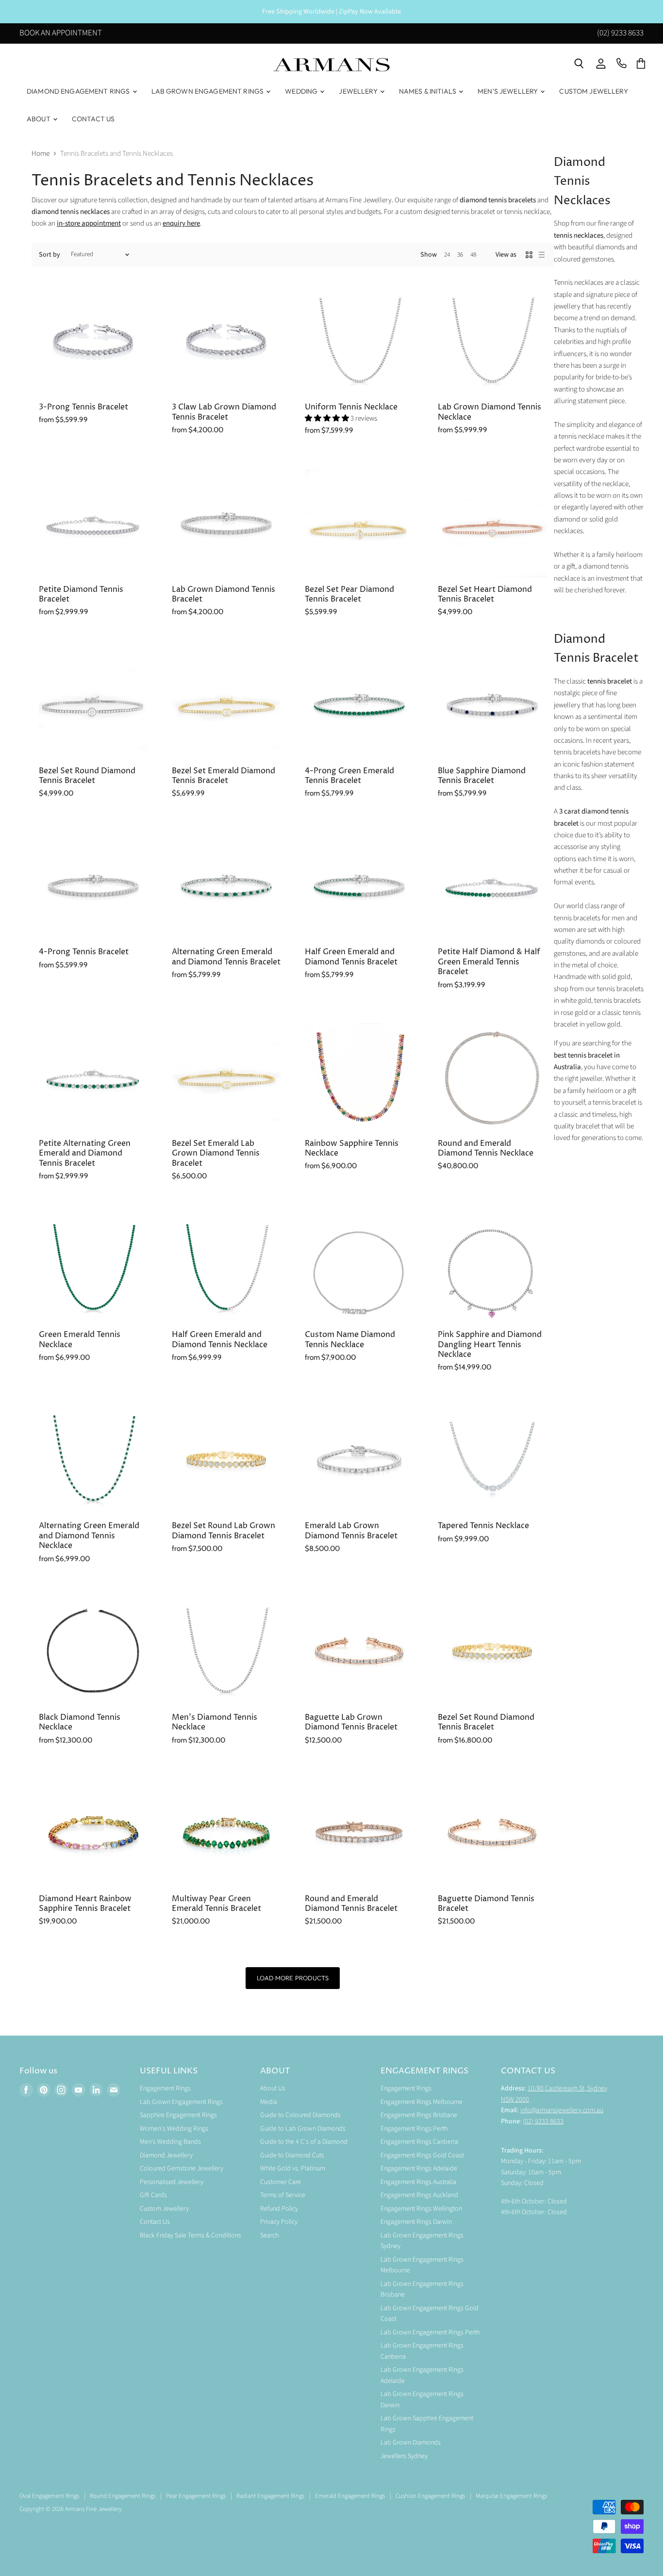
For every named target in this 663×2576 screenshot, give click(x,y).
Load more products (292, 1978)
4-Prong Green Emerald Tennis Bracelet (349, 776)
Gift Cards (153, 2195)
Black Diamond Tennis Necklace (80, 1722)
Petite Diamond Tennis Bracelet (81, 595)
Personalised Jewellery (172, 2182)
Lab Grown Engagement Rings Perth (430, 2332)
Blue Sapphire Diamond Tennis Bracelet (482, 776)
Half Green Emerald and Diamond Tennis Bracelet (351, 957)
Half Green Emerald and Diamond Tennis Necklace (220, 1340)
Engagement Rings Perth (414, 2129)
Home (41, 154)
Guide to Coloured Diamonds (300, 2115)
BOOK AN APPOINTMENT (61, 34)
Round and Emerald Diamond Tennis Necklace (486, 1149)
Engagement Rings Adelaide (419, 2168)
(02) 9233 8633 (620, 34)
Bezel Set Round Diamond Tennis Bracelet (87, 776)
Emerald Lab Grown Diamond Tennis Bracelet (351, 1531)
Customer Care (281, 2182)
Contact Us (93, 119)
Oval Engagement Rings (49, 2496)
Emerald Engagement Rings (350, 2496)
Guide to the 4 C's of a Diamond (304, 2142)
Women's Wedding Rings (174, 2129)
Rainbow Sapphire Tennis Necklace (352, 1149)
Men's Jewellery (508, 91)
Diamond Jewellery (166, 2155)
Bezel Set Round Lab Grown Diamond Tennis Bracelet (224, 1531)
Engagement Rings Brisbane (419, 2115)
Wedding (302, 91)
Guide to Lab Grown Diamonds (303, 2129)
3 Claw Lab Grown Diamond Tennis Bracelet (224, 412)
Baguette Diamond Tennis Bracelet (486, 1904)
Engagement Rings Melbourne (422, 2102)
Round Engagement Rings (123, 2496)
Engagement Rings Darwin (416, 2222)
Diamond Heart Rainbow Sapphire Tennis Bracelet (85, 1904)
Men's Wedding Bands (170, 2142)
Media (269, 2102)
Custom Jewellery (593, 91)
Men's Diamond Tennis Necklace (215, 1722)
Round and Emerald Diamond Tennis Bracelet (351, 1904)
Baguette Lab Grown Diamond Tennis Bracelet (351, 1722)
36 (460, 255)
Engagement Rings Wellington (421, 2209)
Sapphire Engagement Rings (178, 2115)
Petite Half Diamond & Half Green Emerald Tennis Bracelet (489, 962)
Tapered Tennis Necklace (483, 1526)
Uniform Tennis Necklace (351, 407)
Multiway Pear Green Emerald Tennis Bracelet (216, 1904)
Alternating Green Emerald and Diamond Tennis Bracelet (226, 957)
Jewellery (359, 91)
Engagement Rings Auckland (419, 2195)
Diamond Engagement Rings (79, 91)
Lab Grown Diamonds (411, 2443)
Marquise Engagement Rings (511, 2496)
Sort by (50, 255)
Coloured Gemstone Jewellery (182, 2168)
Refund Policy (279, 2209)
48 (473, 255)
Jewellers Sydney (404, 2456)
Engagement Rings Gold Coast (422, 2155)
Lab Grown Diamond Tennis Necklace (489, 412)
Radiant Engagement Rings (270, 2496)
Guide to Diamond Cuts (292, 2155)
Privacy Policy (279, 2222)
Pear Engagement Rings (196, 2496)
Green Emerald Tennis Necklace (80, 1340)
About (39, 119)
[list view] (542, 255)
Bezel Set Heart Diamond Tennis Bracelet (485, 595)
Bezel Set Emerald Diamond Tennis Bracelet (224, 776)
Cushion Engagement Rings (430, 2496)
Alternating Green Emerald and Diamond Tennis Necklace (89, 1536)
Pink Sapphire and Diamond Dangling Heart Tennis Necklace (490, 1345)
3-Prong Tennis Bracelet (83, 407)
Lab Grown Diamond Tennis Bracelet (224, 595)
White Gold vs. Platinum (293, 2168)
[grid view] (529, 255)
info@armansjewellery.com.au (562, 2110)
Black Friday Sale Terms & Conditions (191, 2235)
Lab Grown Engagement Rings (208, 91)
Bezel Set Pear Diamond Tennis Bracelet (349, 595)
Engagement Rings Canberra (419, 2142)
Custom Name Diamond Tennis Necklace (350, 1340)
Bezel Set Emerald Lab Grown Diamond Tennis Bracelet (216, 1154)
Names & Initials (428, 91)
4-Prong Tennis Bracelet (84, 952)
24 (447, 255)
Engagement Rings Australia (418, 2182)
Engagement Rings (165, 2088)
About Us (273, 2088)
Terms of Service (283, 2195)
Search (269, 2235)
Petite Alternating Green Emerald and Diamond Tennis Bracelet (85, 1154)
